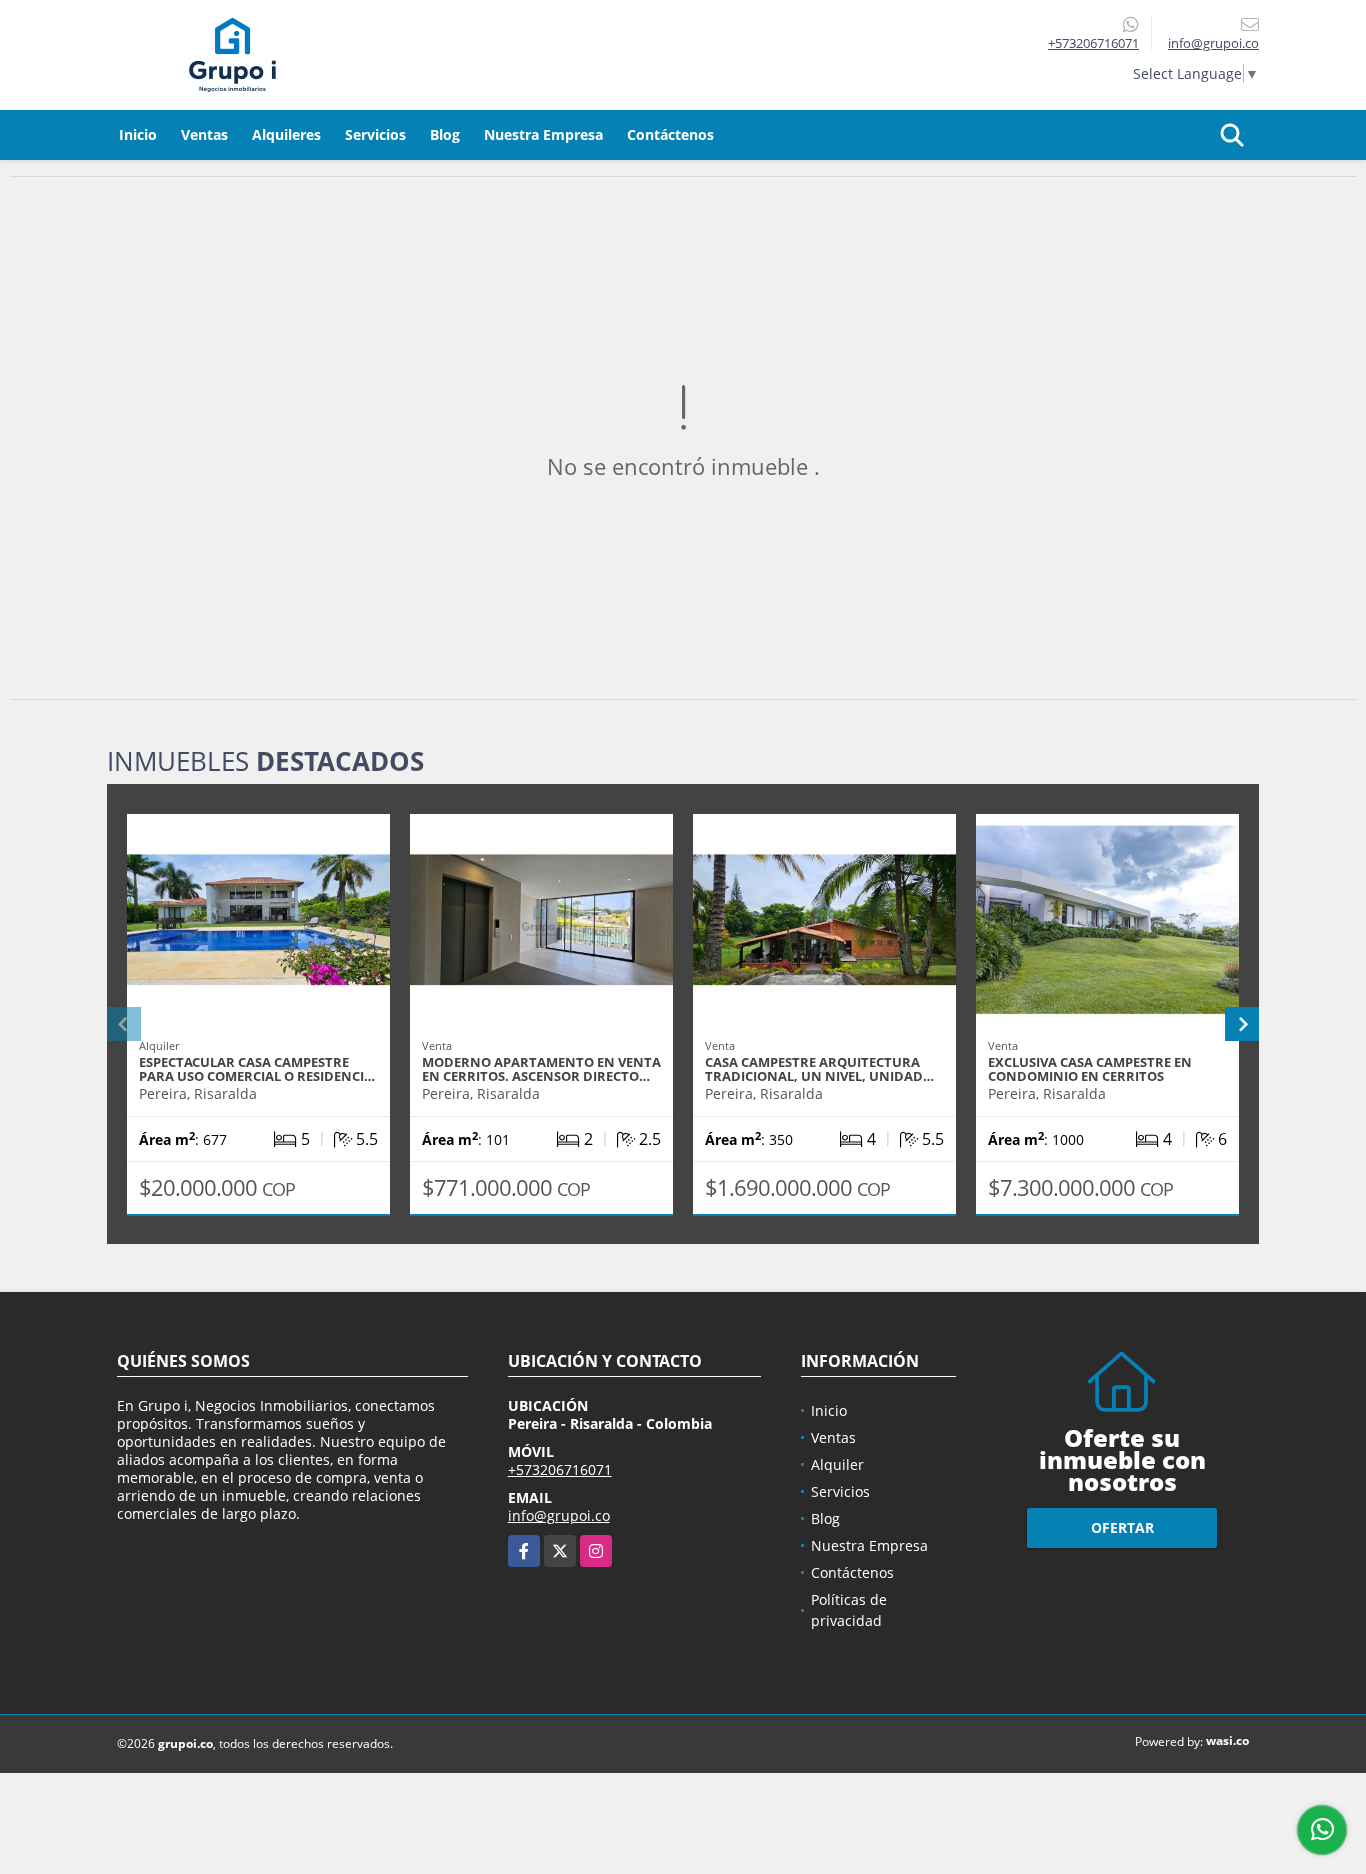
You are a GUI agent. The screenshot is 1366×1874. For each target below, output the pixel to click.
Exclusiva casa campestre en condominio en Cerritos (1090, 1069)
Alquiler (837, 1464)
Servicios (375, 134)
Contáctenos (670, 134)
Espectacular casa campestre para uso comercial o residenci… (257, 1069)
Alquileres (286, 134)
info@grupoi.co (559, 1515)
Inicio (138, 134)
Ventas (204, 134)
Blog (445, 134)
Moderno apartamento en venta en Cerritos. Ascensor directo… (541, 1069)
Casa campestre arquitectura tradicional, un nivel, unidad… (819, 1069)
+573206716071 (1093, 43)
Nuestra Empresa (543, 134)
